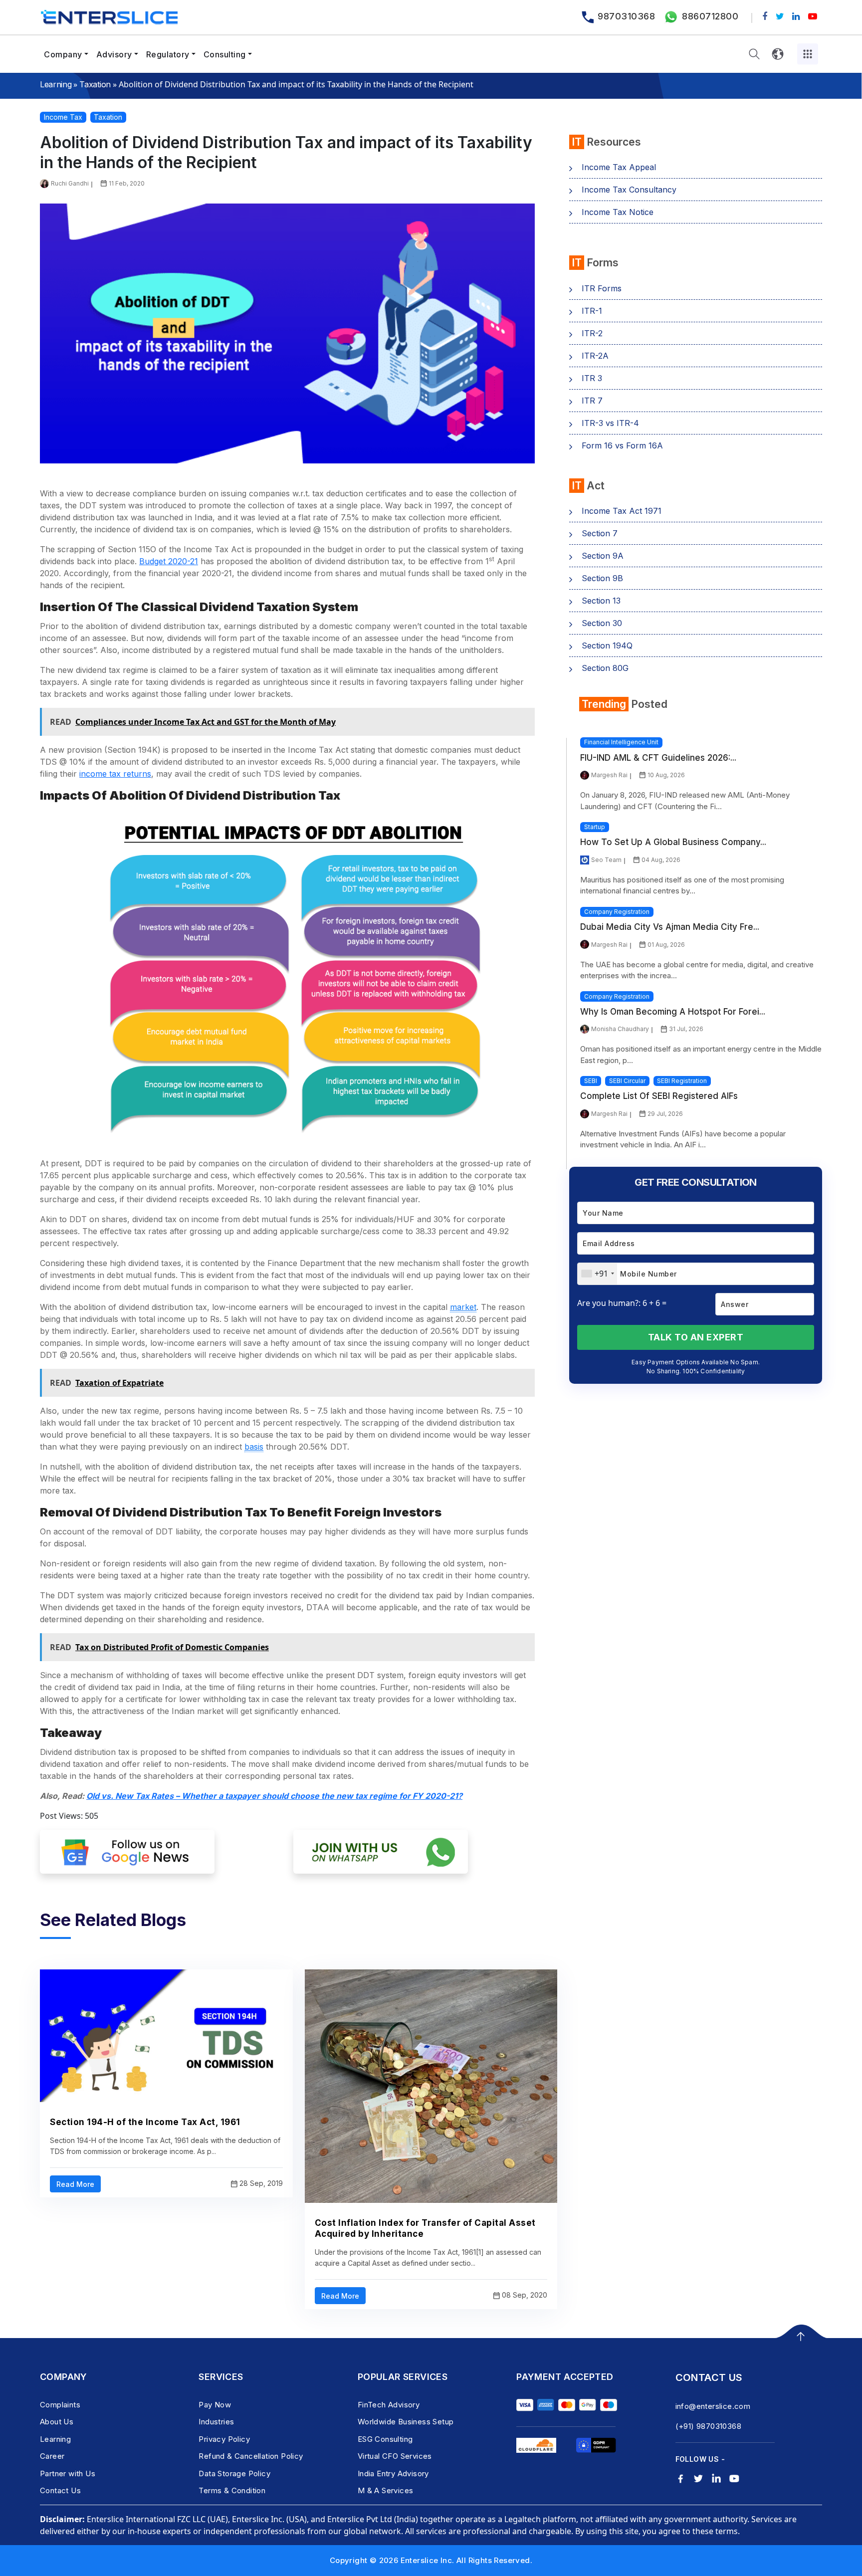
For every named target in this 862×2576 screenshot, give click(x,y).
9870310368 (626, 16)
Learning (56, 84)
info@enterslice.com (713, 2406)
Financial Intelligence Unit (621, 742)
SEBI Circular (627, 1081)
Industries (216, 2422)
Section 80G (605, 668)
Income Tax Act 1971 (622, 511)
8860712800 (710, 16)
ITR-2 (592, 333)
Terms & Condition (232, 2490)
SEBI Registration (682, 1081)
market (463, 1307)
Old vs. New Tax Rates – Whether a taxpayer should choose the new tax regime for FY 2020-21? (274, 1796)
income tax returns (115, 774)
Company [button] (63, 54)
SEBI (591, 1081)
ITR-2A (595, 356)
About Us (57, 2422)
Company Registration (617, 912)
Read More (75, 2184)
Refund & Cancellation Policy (251, 2456)
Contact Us (60, 2490)
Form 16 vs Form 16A (622, 445)
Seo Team (606, 860)
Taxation (95, 84)
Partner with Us (68, 2473)
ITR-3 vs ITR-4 (610, 423)
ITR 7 (592, 401)
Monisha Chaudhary (620, 1029)
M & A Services (386, 2490)
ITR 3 (592, 378)
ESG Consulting (385, 2439)
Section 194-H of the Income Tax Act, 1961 (145, 2122)
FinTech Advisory (389, 2405)
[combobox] (597, 1274)
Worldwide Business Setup (406, 2422)
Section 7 (600, 533)
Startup (595, 827)
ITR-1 (592, 311)
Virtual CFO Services (395, 2456)
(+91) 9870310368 (708, 2426)
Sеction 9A (603, 556)
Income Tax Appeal (619, 167)
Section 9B (602, 578)
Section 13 (601, 601)
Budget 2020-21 (169, 561)
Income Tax (63, 117)
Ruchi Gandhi (70, 183)
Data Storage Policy (234, 2473)
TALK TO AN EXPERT (696, 1337)
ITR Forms (602, 288)
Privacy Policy (224, 2439)
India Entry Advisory (393, 2473)
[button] (754, 54)
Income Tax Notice (618, 212)
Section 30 (602, 623)
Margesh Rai (609, 775)
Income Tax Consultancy (629, 190)
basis (254, 1447)
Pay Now (215, 2405)
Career (52, 2456)
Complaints (60, 2405)
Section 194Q (607, 645)
